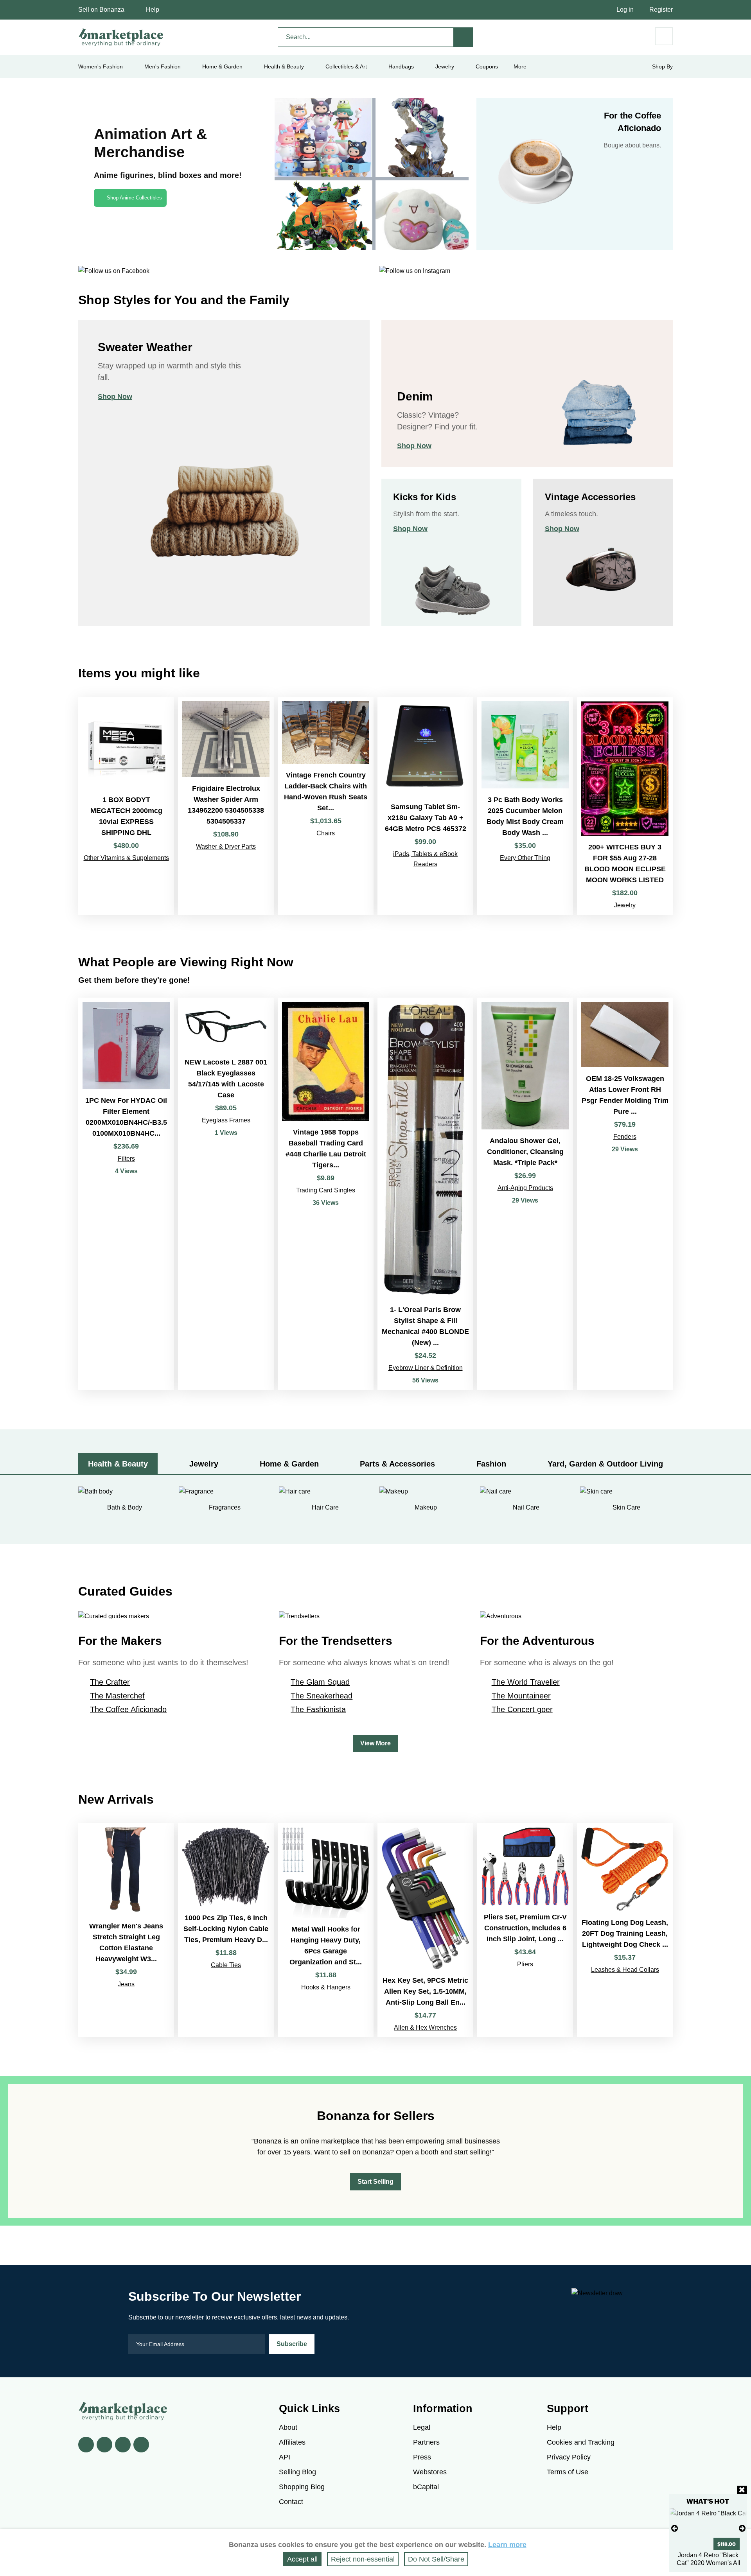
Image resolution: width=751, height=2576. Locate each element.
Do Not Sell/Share (436, 2559)
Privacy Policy (569, 2457)
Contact (291, 2502)
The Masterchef (117, 1696)
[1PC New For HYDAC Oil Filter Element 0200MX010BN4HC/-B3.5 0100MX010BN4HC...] (126, 1194)
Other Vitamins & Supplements (126, 858)
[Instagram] (141, 2445)
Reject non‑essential (363, 2559)
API (285, 2457)
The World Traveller (526, 1682)
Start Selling (375, 2182)
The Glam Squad (320, 1682)
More (520, 66)
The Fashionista (318, 1709)
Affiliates (292, 2442)
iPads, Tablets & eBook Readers (425, 859)
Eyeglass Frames (226, 1120)
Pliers (525, 1964)
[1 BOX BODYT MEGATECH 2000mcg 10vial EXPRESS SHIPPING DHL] (126, 806)
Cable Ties (226, 1965)
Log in (625, 10)
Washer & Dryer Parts (226, 846)
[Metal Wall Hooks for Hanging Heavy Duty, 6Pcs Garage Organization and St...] (326, 1930)
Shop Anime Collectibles (134, 198)
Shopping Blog (302, 2487)
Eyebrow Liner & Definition (426, 1368)
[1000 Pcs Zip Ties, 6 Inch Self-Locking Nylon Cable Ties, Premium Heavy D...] (226, 1930)
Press (422, 2457)
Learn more (507, 2545)
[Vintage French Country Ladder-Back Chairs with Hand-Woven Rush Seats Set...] (326, 806)
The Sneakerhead (322, 1696)
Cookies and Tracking (581, 2442)
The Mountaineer (521, 1696)
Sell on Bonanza (101, 10)
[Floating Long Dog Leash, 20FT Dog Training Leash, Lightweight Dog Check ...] (625, 1930)
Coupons (487, 66)
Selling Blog (297, 2472)
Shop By (662, 66)
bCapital (426, 2487)
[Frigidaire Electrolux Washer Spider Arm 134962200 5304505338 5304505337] (226, 806)
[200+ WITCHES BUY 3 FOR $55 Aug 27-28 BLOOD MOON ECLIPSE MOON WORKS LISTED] (625, 806)
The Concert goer (522, 1709)
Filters (126, 1159)
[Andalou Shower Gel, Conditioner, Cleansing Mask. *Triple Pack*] (525, 1194)
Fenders (625, 1137)
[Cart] (664, 36)
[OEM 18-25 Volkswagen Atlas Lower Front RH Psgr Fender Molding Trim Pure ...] (625, 1194)
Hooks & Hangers (326, 1987)
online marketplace (330, 2141)
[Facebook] (86, 2445)
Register (661, 10)
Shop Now (115, 397)
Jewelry (445, 66)
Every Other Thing (525, 858)
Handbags (401, 66)
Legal (422, 2427)
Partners (426, 2442)
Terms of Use (568, 2472)
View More (375, 1743)
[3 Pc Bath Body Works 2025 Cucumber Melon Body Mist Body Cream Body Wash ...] (525, 806)
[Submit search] (464, 37)
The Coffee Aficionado (128, 1709)
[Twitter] (104, 2445)
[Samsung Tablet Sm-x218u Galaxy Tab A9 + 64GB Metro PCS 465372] (425, 806)
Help (153, 10)
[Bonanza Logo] (121, 37)
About (288, 2427)
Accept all (302, 2559)
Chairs (326, 833)
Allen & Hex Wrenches (425, 2028)
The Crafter (110, 1682)
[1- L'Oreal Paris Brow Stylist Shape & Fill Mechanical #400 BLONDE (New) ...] (425, 1194)
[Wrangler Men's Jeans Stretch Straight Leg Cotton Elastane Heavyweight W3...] (126, 1930)
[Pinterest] (123, 2445)
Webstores (430, 2472)
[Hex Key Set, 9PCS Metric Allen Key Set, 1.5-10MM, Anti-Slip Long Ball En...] (425, 1930)
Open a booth (417, 2152)
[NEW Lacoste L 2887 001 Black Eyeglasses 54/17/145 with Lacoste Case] (226, 1194)
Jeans (126, 1984)
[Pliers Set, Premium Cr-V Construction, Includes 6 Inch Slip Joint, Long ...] (525, 1930)
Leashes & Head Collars (625, 1970)
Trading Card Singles (326, 1190)
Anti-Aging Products (525, 1188)
